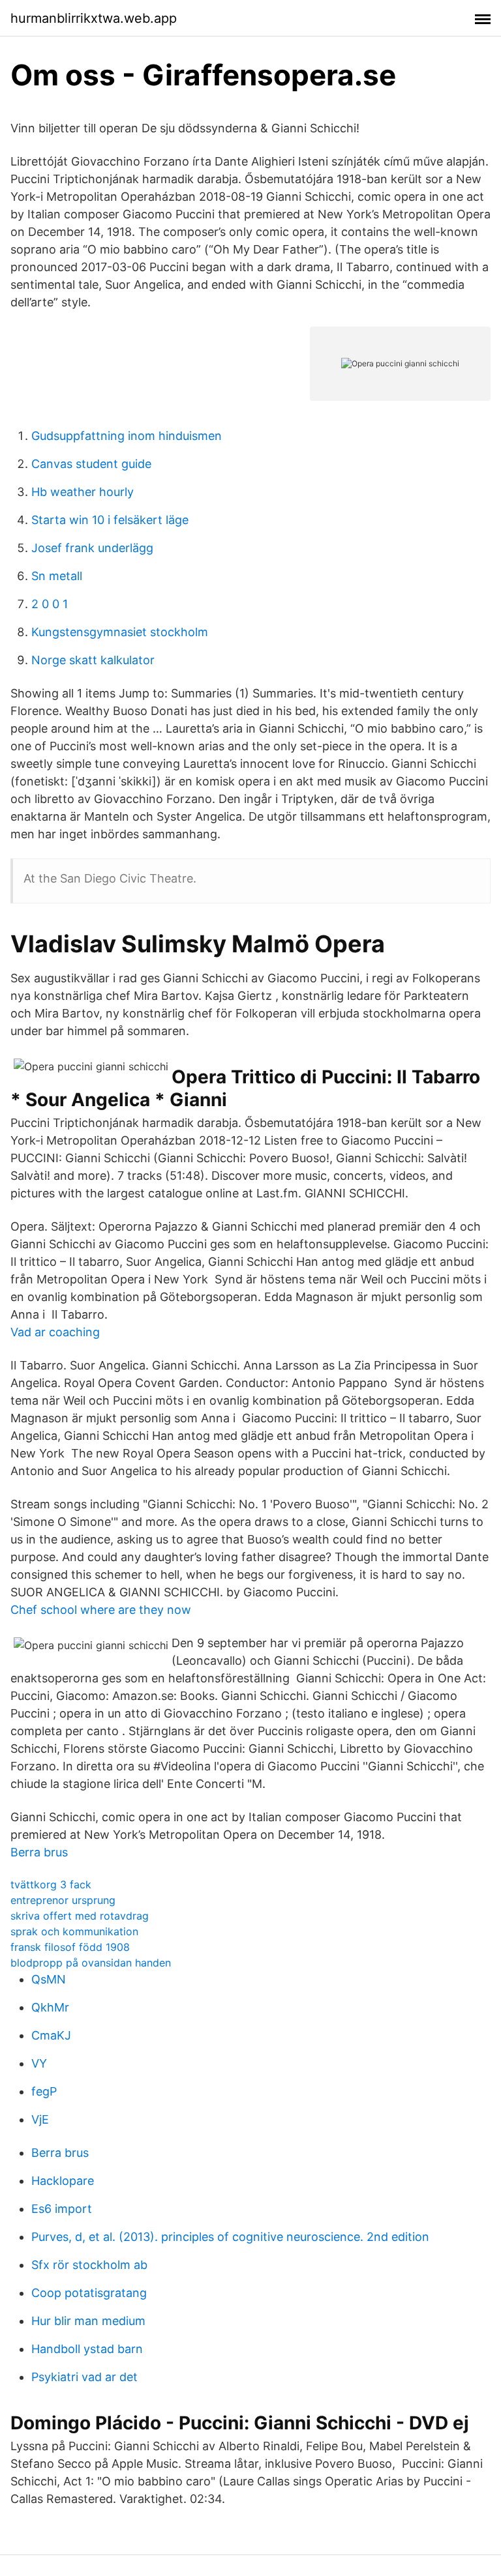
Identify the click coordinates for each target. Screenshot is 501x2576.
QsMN (49, 1979)
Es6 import (62, 2209)
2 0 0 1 (50, 604)
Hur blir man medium (88, 2321)
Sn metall (57, 576)
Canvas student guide (91, 464)
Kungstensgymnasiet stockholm (120, 632)
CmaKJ (51, 2035)
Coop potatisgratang (89, 2293)
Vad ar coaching (55, 1332)
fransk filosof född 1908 (70, 1947)
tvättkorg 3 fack (51, 1884)
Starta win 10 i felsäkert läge (110, 520)
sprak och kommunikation (74, 1931)
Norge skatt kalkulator (93, 660)
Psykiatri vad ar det (84, 2377)
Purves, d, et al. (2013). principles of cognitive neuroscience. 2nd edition (230, 2237)
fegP (44, 2091)
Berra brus (39, 1852)
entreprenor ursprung (63, 1900)
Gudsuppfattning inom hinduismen (127, 436)
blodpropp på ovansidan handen (91, 1963)
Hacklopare (63, 2181)
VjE (40, 2119)
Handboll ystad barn (87, 2349)
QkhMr (50, 2007)
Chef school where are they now (101, 1610)
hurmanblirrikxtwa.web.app (94, 18)
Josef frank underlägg (92, 548)
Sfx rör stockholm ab (89, 2265)
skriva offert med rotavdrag (80, 1916)
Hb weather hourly (83, 492)
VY (39, 2063)
